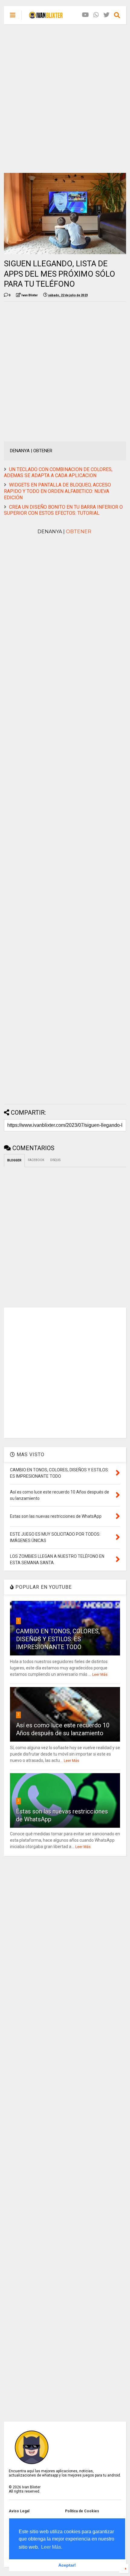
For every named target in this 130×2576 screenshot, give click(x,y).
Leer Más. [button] (52, 2547)
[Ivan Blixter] (46, 17)
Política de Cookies (82, 2511)
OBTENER (79, 532)
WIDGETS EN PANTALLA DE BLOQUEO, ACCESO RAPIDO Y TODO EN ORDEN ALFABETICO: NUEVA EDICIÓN (57, 491)
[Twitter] (106, 15)
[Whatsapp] (96, 15)
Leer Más (100, 1675)
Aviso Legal (19, 2511)
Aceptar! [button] (67, 2565)
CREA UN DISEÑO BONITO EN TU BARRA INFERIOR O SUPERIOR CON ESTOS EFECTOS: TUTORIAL (63, 510)
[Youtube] (85, 15)
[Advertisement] (65, 99)
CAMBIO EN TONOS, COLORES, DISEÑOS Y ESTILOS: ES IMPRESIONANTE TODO (58, 1639)
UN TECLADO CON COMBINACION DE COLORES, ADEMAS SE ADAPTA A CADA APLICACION (58, 473)
